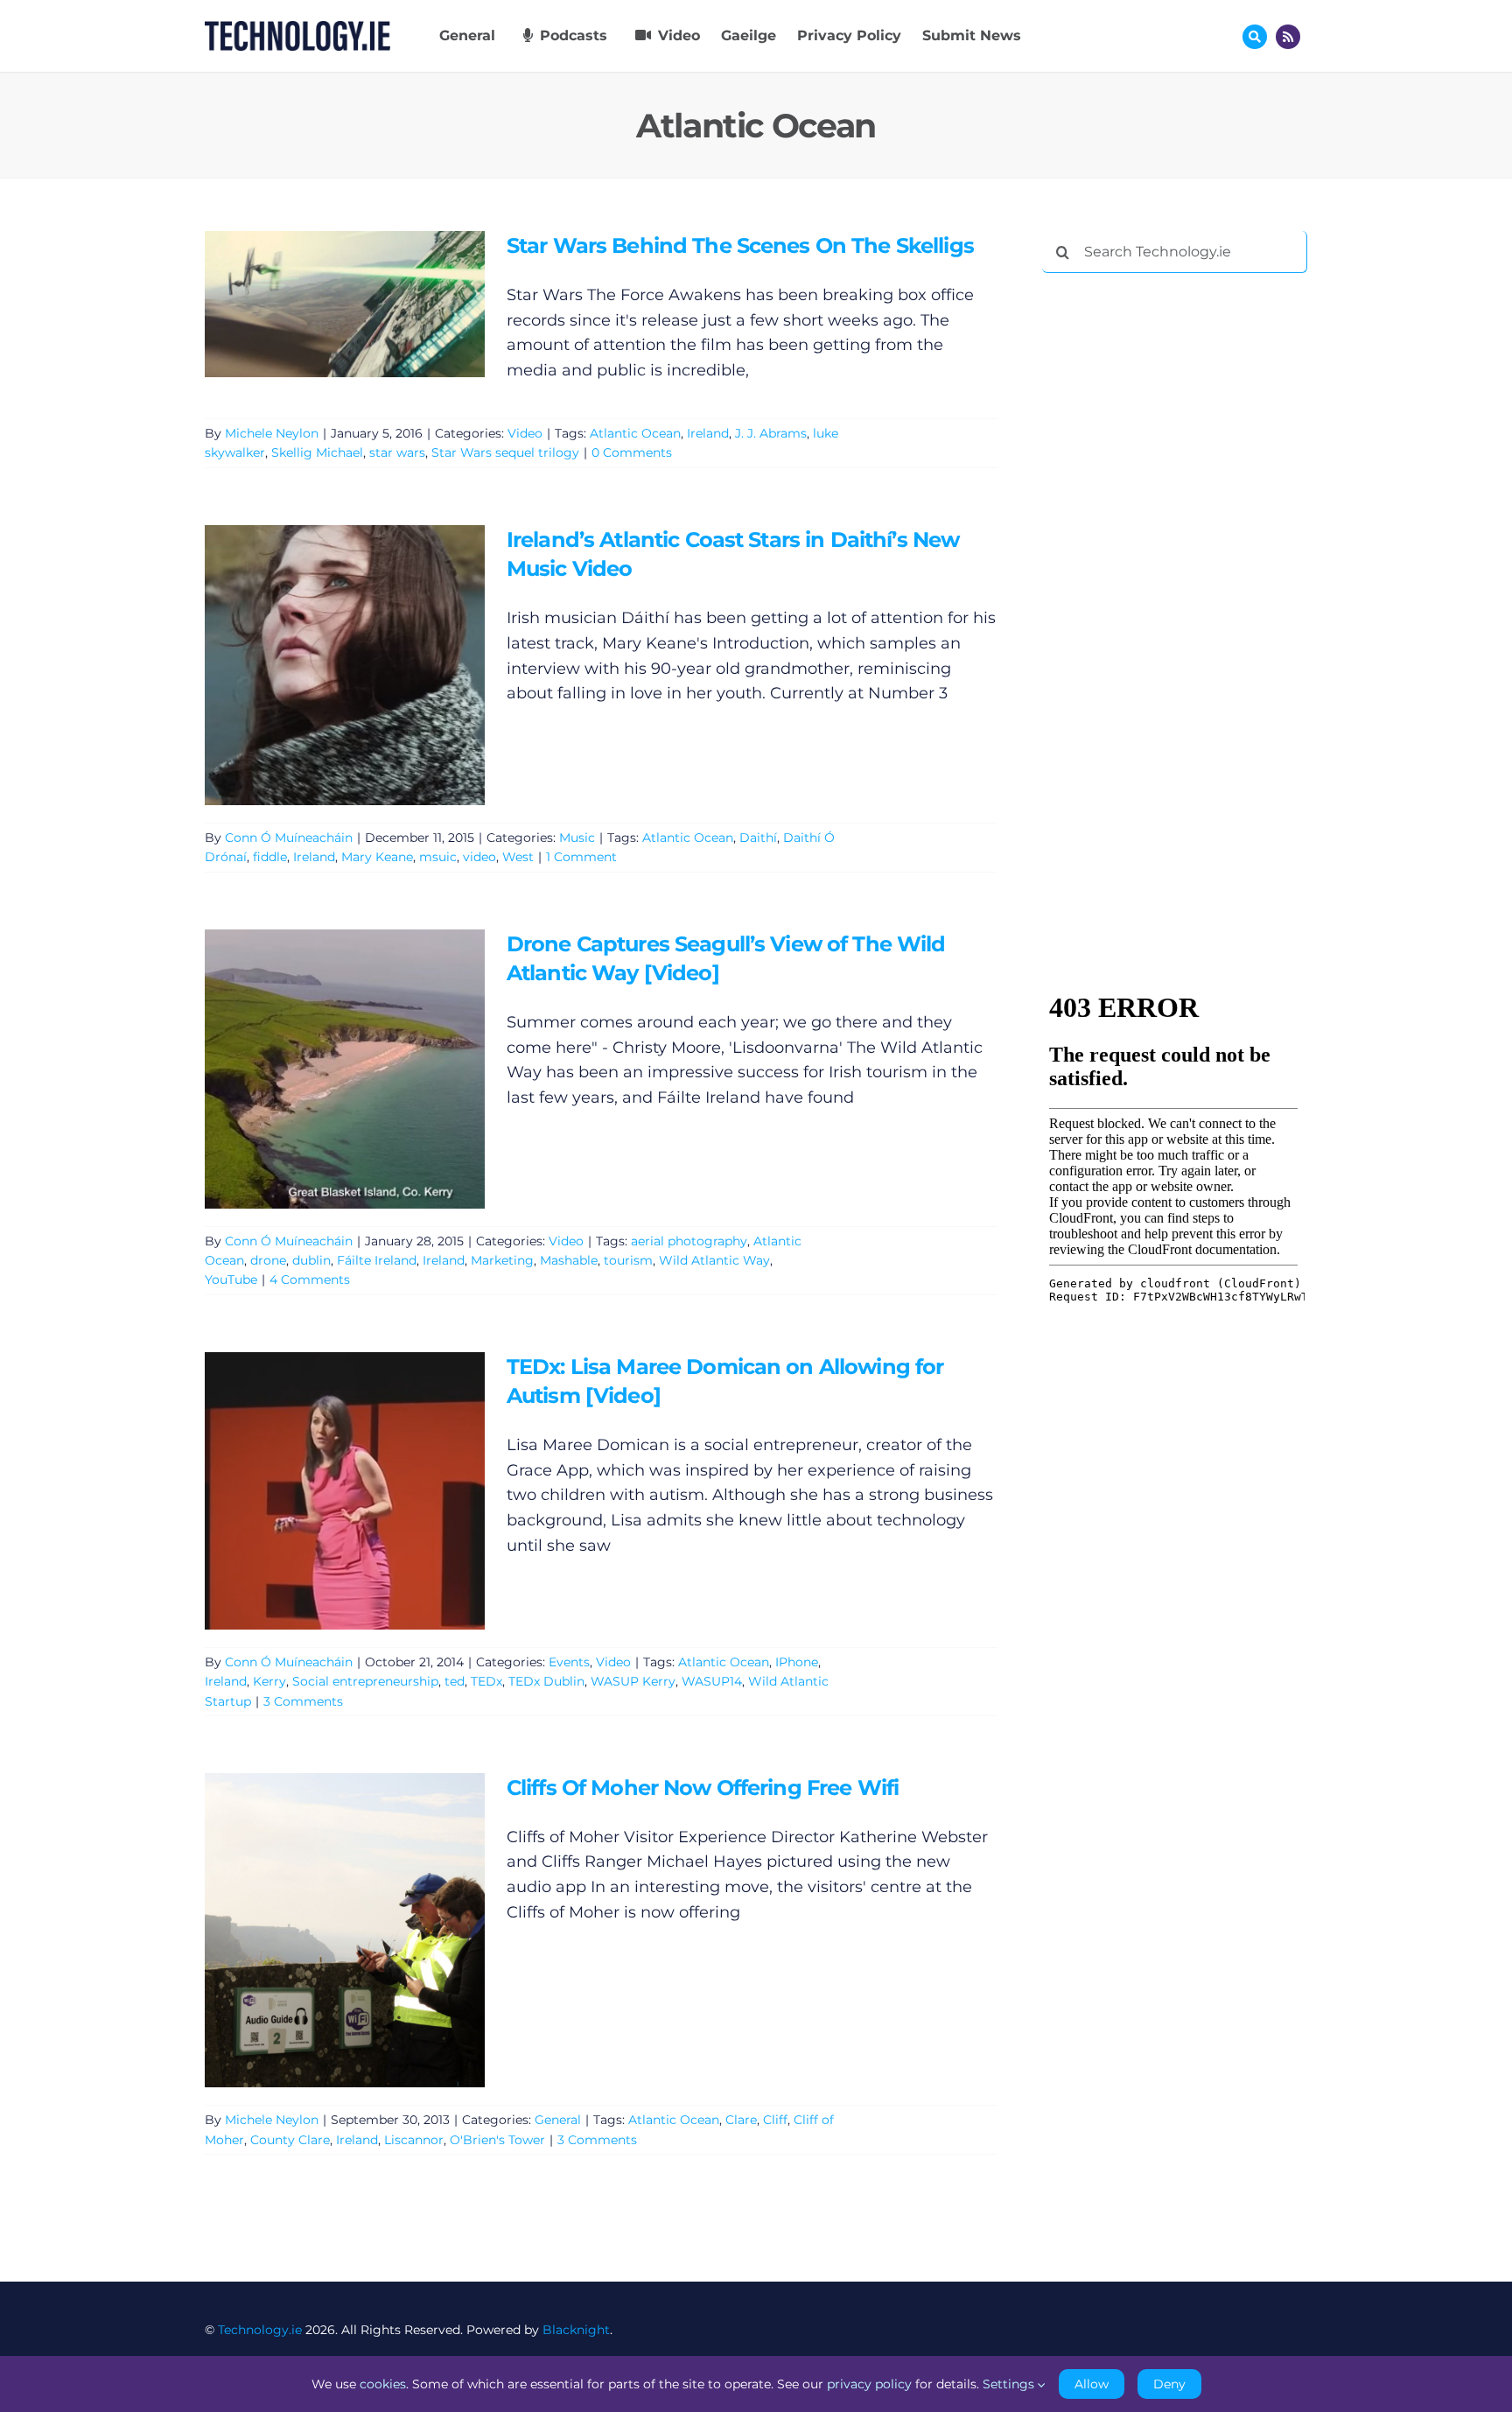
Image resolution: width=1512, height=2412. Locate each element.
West (518, 857)
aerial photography (689, 1241)
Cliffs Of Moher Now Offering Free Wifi (319, 1930)
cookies (383, 2384)
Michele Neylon (272, 433)
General (558, 2120)
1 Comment (581, 857)
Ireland (708, 433)
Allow (1092, 2384)
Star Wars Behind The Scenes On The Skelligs (319, 304)
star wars (397, 452)
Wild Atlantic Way (714, 1260)
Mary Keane (377, 857)
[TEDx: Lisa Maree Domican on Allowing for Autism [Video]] (345, 1491)
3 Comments (303, 1701)
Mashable (569, 1260)
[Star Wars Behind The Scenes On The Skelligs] (345, 304)
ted (455, 1681)
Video (525, 433)
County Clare (290, 2140)
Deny (1169, 2384)
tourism (628, 1260)
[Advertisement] (1173, 553)
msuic (438, 857)
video (479, 857)
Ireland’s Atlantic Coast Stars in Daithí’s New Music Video (319, 665)
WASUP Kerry (633, 1681)
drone (268, 1260)
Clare (741, 2120)
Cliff (775, 2120)
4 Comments (310, 1280)
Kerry (269, 1681)
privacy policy (869, 2384)
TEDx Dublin (546, 1681)
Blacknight (576, 2330)
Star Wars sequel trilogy (505, 452)
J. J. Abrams (771, 433)
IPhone (797, 1662)
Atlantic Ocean (635, 433)
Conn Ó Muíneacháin (289, 838)
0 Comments (632, 452)
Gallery (370, 304)
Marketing (502, 1260)
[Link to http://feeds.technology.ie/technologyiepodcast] (1288, 37)
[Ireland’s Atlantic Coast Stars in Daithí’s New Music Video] (345, 665)
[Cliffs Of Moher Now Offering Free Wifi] (345, 1930)
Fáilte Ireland (377, 1260)
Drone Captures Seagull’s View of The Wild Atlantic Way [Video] (319, 1068)
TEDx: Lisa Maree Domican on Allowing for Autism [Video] (319, 1491)
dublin (311, 1260)
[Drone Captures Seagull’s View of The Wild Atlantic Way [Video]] (345, 1069)
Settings (1010, 2384)
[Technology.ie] (297, 29)
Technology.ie (260, 2330)
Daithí (758, 838)
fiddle (270, 857)
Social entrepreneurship (365, 1681)
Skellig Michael (317, 452)
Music (577, 838)
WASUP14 (712, 1681)
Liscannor (414, 2140)
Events (569, 1662)
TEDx (486, 1681)
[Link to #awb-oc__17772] (1255, 37)
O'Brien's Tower (497, 2140)
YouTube (231, 1280)
